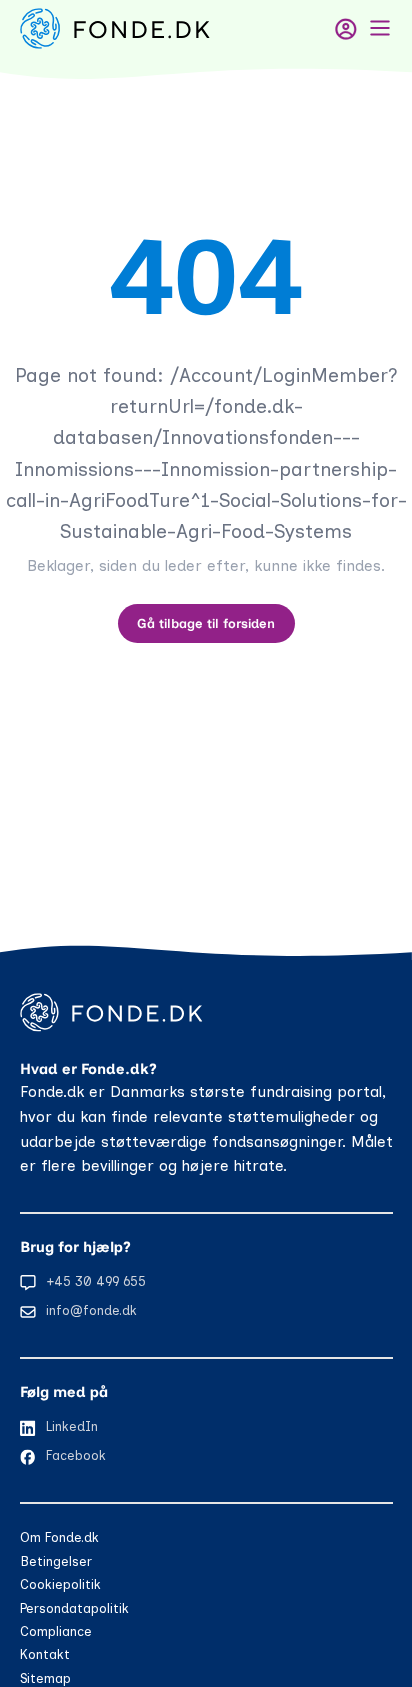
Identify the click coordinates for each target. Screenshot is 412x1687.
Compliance (56, 1631)
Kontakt (45, 1654)
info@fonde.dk (91, 1310)
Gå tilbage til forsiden (206, 623)
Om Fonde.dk (59, 1537)
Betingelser (56, 1561)
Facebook (76, 1455)
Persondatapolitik (74, 1608)
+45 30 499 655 (96, 1281)
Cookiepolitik (60, 1584)
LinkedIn (72, 1426)
